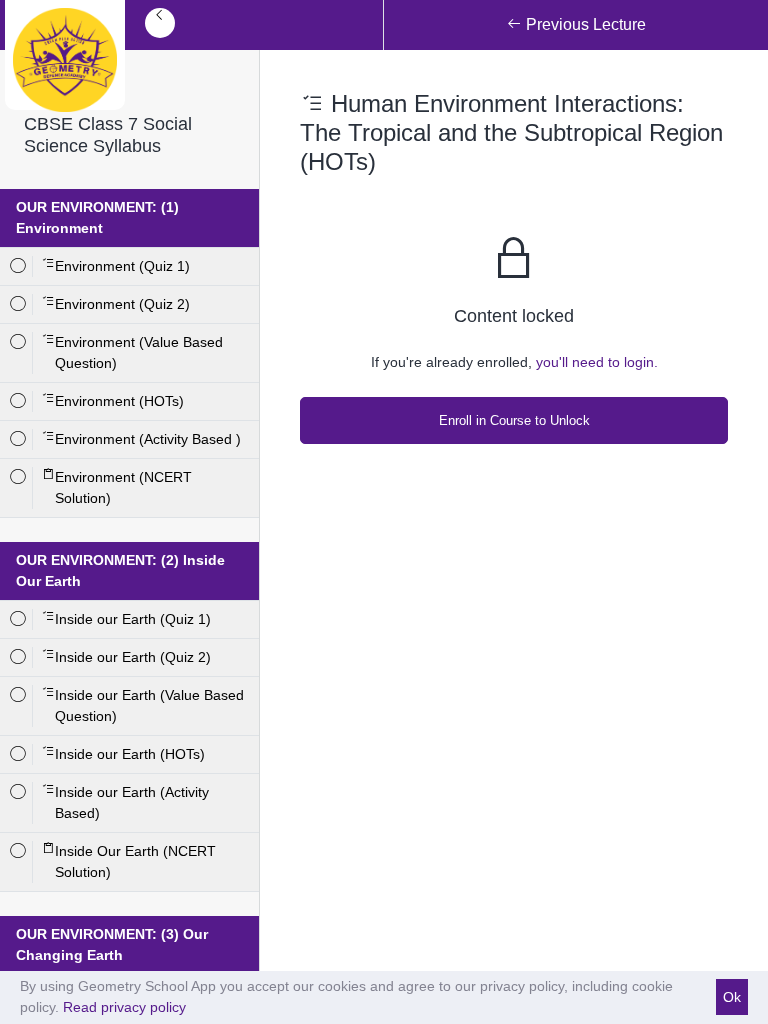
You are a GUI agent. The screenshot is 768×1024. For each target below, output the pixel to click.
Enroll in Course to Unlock (514, 420)
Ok (732, 997)
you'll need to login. (597, 362)
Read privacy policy (124, 1007)
